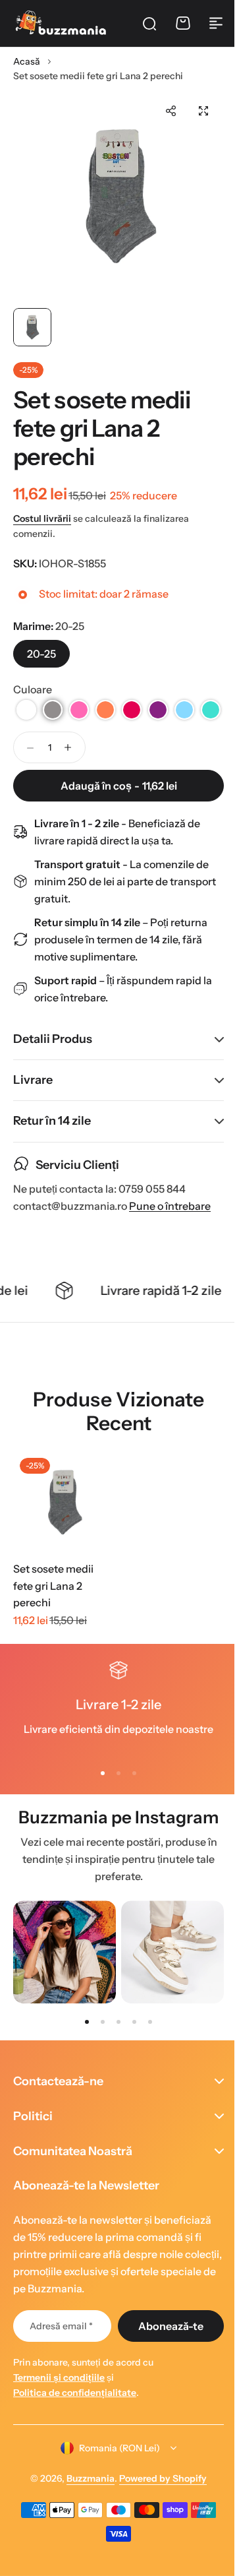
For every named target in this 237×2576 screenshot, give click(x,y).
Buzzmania (86, 2502)
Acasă (27, 61)
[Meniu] (216, 23)
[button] (171, 111)
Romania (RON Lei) (115, 2471)
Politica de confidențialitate (75, 2416)
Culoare (33, 689)
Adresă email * (59, 2350)
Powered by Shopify (158, 2502)
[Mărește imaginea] (118, 196)
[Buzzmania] (61, 23)
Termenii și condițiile (59, 2401)
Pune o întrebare (170, 1230)
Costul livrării (42, 518)
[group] (65, 1976)
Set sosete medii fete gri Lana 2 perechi (53, 1609)
